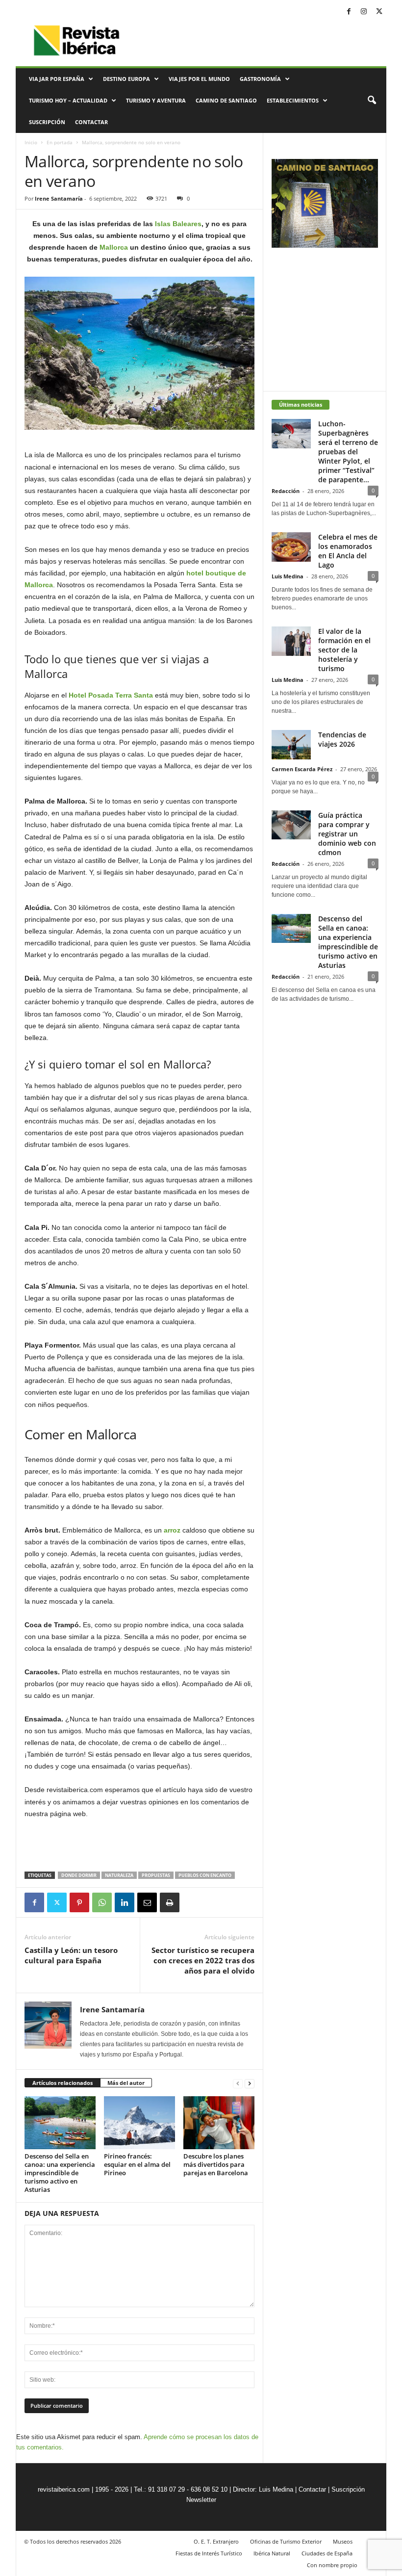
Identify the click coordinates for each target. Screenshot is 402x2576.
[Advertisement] (140, 1846)
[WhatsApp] (102, 1902)
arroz (171, 1530)
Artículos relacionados (63, 2083)
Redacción (286, 491)
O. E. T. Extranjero (216, 2541)
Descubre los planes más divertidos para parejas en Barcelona (216, 2164)
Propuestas (156, 1875)
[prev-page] (238, 2083)
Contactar (91, 122)
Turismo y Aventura (156, 100)
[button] (372, 101)
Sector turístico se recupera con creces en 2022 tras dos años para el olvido (203, 1960)
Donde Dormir (79, 1875)
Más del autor (126, 2083)
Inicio (31, 142)
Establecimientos (293, 100)
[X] (379, 12)
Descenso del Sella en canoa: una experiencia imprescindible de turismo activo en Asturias (60, 2173)
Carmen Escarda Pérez (302, 769)
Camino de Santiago (226, 100)
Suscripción (47, 122)
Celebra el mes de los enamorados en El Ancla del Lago (348, 551)
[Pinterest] (79, 1902)
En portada (60, 142)
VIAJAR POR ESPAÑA (57, 79)
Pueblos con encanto (205, 1875)
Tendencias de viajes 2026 (342, 739)
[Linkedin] (125, 1902)
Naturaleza (119, 1875)
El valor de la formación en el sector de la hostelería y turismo (344, 650)
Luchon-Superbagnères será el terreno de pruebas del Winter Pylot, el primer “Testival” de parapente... (348, 452)
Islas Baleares (178, 224)
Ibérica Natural (272, 2553)
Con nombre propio (332, 2565)
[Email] (147, 1902)
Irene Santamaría (59, 198)
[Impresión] (170, 1902)
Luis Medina (288, 576)
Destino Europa (126, 79)
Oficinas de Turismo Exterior (286, 2541)
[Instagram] (364, 12)
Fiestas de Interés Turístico (209, 2553)
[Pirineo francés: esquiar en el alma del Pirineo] (139, 2123)
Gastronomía (260, 79)
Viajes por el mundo (199, 79)
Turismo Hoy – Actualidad (68, 100)
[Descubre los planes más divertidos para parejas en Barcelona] (219, 2123)
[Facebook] (349, 12)
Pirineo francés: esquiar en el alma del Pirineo (137, 2164)
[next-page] (250, 2083)
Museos (343, 2541)
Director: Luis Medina (263, 2489)
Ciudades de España (327, 2553)
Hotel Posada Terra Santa (112, 695)
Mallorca (114, 247)
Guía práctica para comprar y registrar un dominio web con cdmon (347, 834)
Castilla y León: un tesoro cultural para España (71, 1955)
